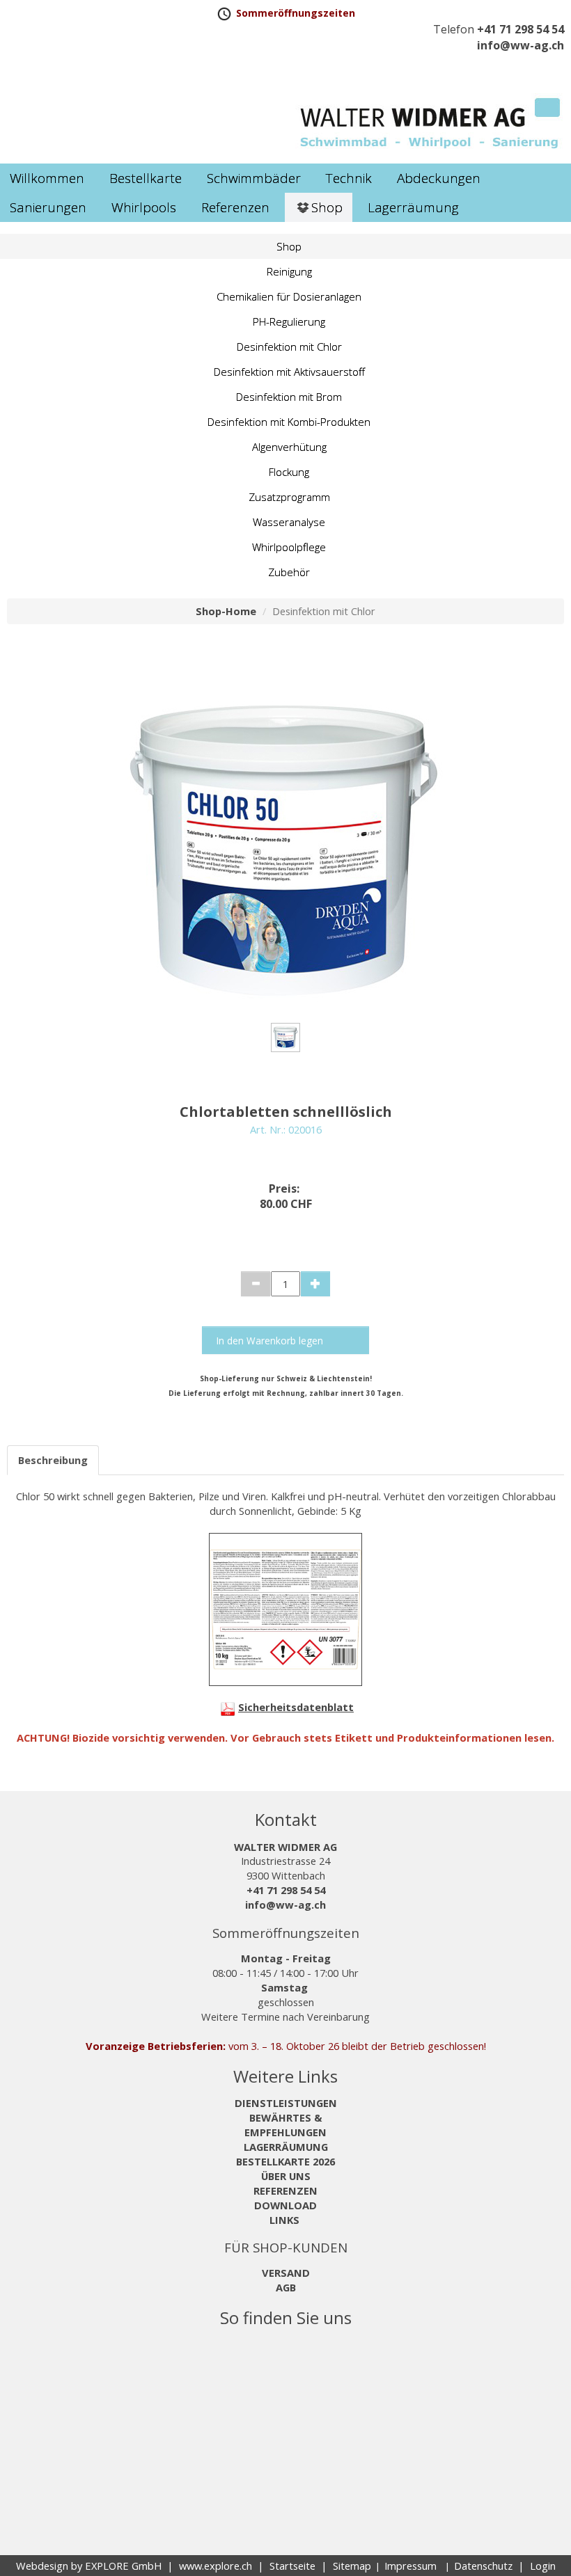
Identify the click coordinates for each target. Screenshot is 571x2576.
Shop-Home (226, 611)
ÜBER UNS (286, 2176)
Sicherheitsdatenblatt (296, 1707)
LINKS (286, 2220)
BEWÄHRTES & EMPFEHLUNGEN (285, 2125)
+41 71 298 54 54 (521, 29)
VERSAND (286, 2273)
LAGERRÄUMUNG (286, 2147)
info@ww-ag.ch (521, 45)
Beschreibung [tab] (53, 1460)
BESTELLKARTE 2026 (285, 2161)
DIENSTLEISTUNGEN (286, 2103)
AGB (286, 2287)
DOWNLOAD (285, 2205)
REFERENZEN (285, 2191)
